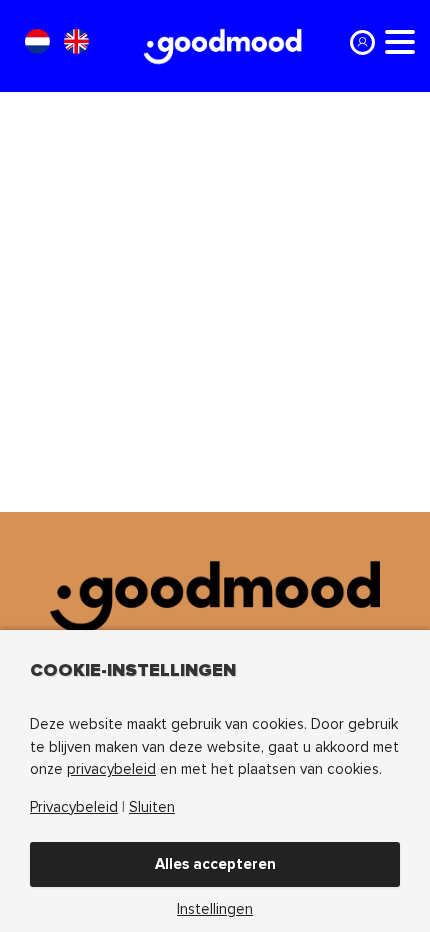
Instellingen (215, 909)
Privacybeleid (74, 807)
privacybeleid (111, 769)
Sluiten (152, 807)
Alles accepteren (215, 864)
